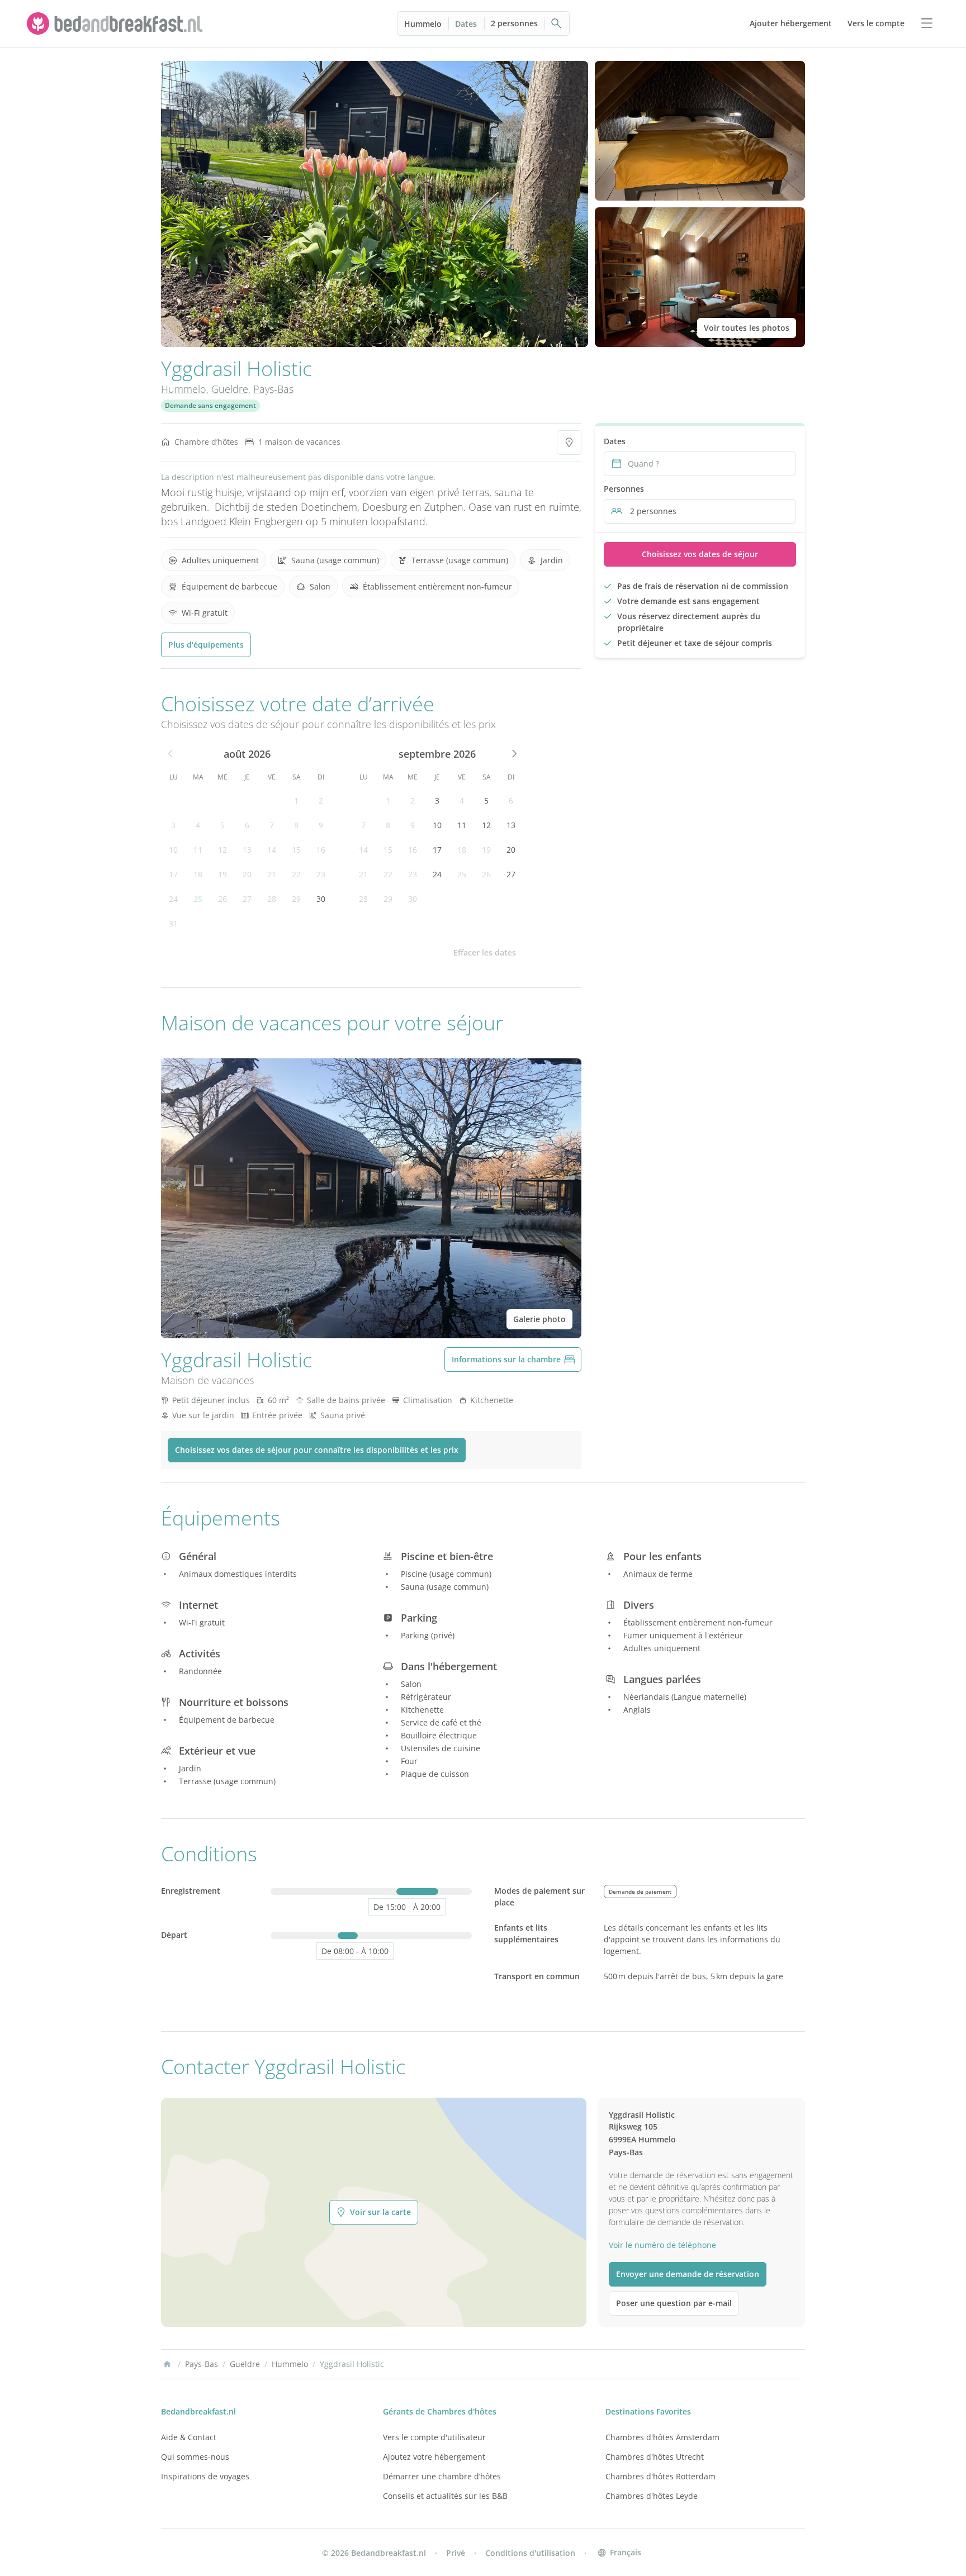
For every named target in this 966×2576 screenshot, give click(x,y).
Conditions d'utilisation (530, 2553)
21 (272, 874)
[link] (116, 23)
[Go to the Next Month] (513, 754)
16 (321, 850)
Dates (466, 24)
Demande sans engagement (210, 405)
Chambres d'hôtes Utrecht (655, 2457)
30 (321, 899)
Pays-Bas (273, 389)
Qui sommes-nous (195, 2457)
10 (173, 850)
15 (296, 850)
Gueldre (230, 389)
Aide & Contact (189, 2437)
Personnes (624, 489)
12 (222, 850)
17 (173, 874)
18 (198, 874)
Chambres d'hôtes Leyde (652, 2496)
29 (296, 899)
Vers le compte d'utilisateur (434, 2437)
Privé (456, 2553)
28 (272, 899)
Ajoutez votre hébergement (434, 2457)
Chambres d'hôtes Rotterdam (660, 2476)
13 (247, 850)
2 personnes (514, 23)
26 (222, 899)
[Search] (557, 23)
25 (198, 899)
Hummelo (423, 24)
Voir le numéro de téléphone (662, 2245)
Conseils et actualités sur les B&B (445, 2496)
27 (247, 899)
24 (173, 899)
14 (272, 850)
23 (321, 874)
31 (173, 923)
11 (198, 850)
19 (222, 874)
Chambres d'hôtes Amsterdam (662, 2437)
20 (247, 874)
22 (296, 874)
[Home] (167, 2364)
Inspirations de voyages (205, 2476)
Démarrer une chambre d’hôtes (442, 2476)
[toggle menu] (927, 23)
